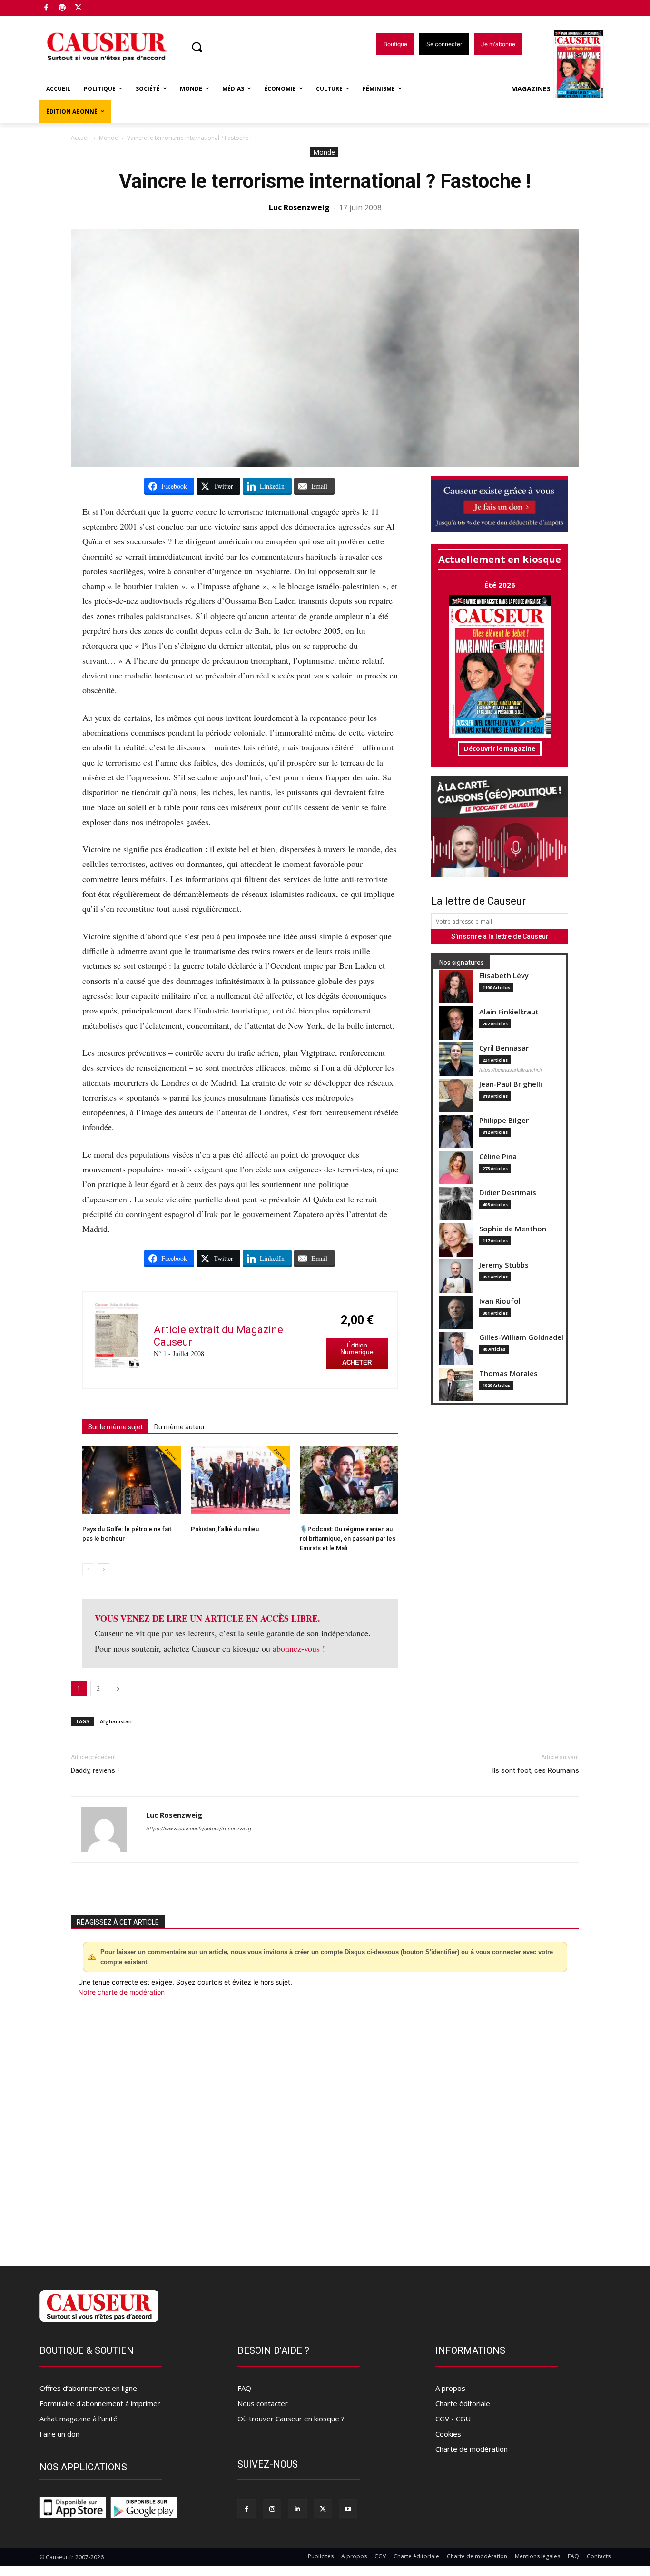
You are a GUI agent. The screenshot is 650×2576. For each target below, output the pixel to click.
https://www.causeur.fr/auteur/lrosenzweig (199, 1829)
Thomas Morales (508, 1373)
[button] (197, 47)
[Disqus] (325, 2126)
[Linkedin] (297, 2509)
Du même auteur (180, 1427)
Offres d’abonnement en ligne (88, 2388)
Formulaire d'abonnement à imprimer (100, 2403)
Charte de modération (472, 2449)
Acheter (357, 1362)
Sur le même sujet (115, 1427)
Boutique (102, 6)
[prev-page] (88, 1569)
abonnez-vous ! (299, 1648)
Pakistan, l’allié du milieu (225, 1529)
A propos (450, 2388)
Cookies (448, 2434)
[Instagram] (272, 2509)
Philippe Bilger (504, 1120)
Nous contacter (263, 2403)
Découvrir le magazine (500, 748)
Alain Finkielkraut (509, 1012)
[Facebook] (46, 8)
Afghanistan (116, 1721)
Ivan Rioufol (500, 1301)
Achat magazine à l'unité (79, 2419)
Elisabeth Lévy (504, 976)
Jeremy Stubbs (504, 1265)
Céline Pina (498, 1156)
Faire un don (59, 2434)
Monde (108, 138)
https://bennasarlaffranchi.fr (511, 1070)
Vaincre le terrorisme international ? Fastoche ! (325, 181)
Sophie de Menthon (513, 1229)
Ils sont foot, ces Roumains (536, 1770)
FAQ (244, 2388)
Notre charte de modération (121, 1992)
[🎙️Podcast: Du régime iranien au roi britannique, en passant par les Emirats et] (349, 1480)
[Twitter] (78, 8)
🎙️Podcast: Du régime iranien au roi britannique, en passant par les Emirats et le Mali (348, 1539)
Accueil (80, 138)
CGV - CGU (453, 2419)
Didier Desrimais (508, 1193)
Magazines (531, 89)
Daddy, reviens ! (95, 1770)
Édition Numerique (357, 1349)
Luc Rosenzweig (299, 207)
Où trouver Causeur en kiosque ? (291, 2419)
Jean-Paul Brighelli (511, 1084)
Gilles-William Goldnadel (521, 1337)
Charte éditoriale (463, 2403)
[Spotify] (63, 8)
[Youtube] (348, 2509)
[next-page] (103, 1569)
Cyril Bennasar (504, 1048)
